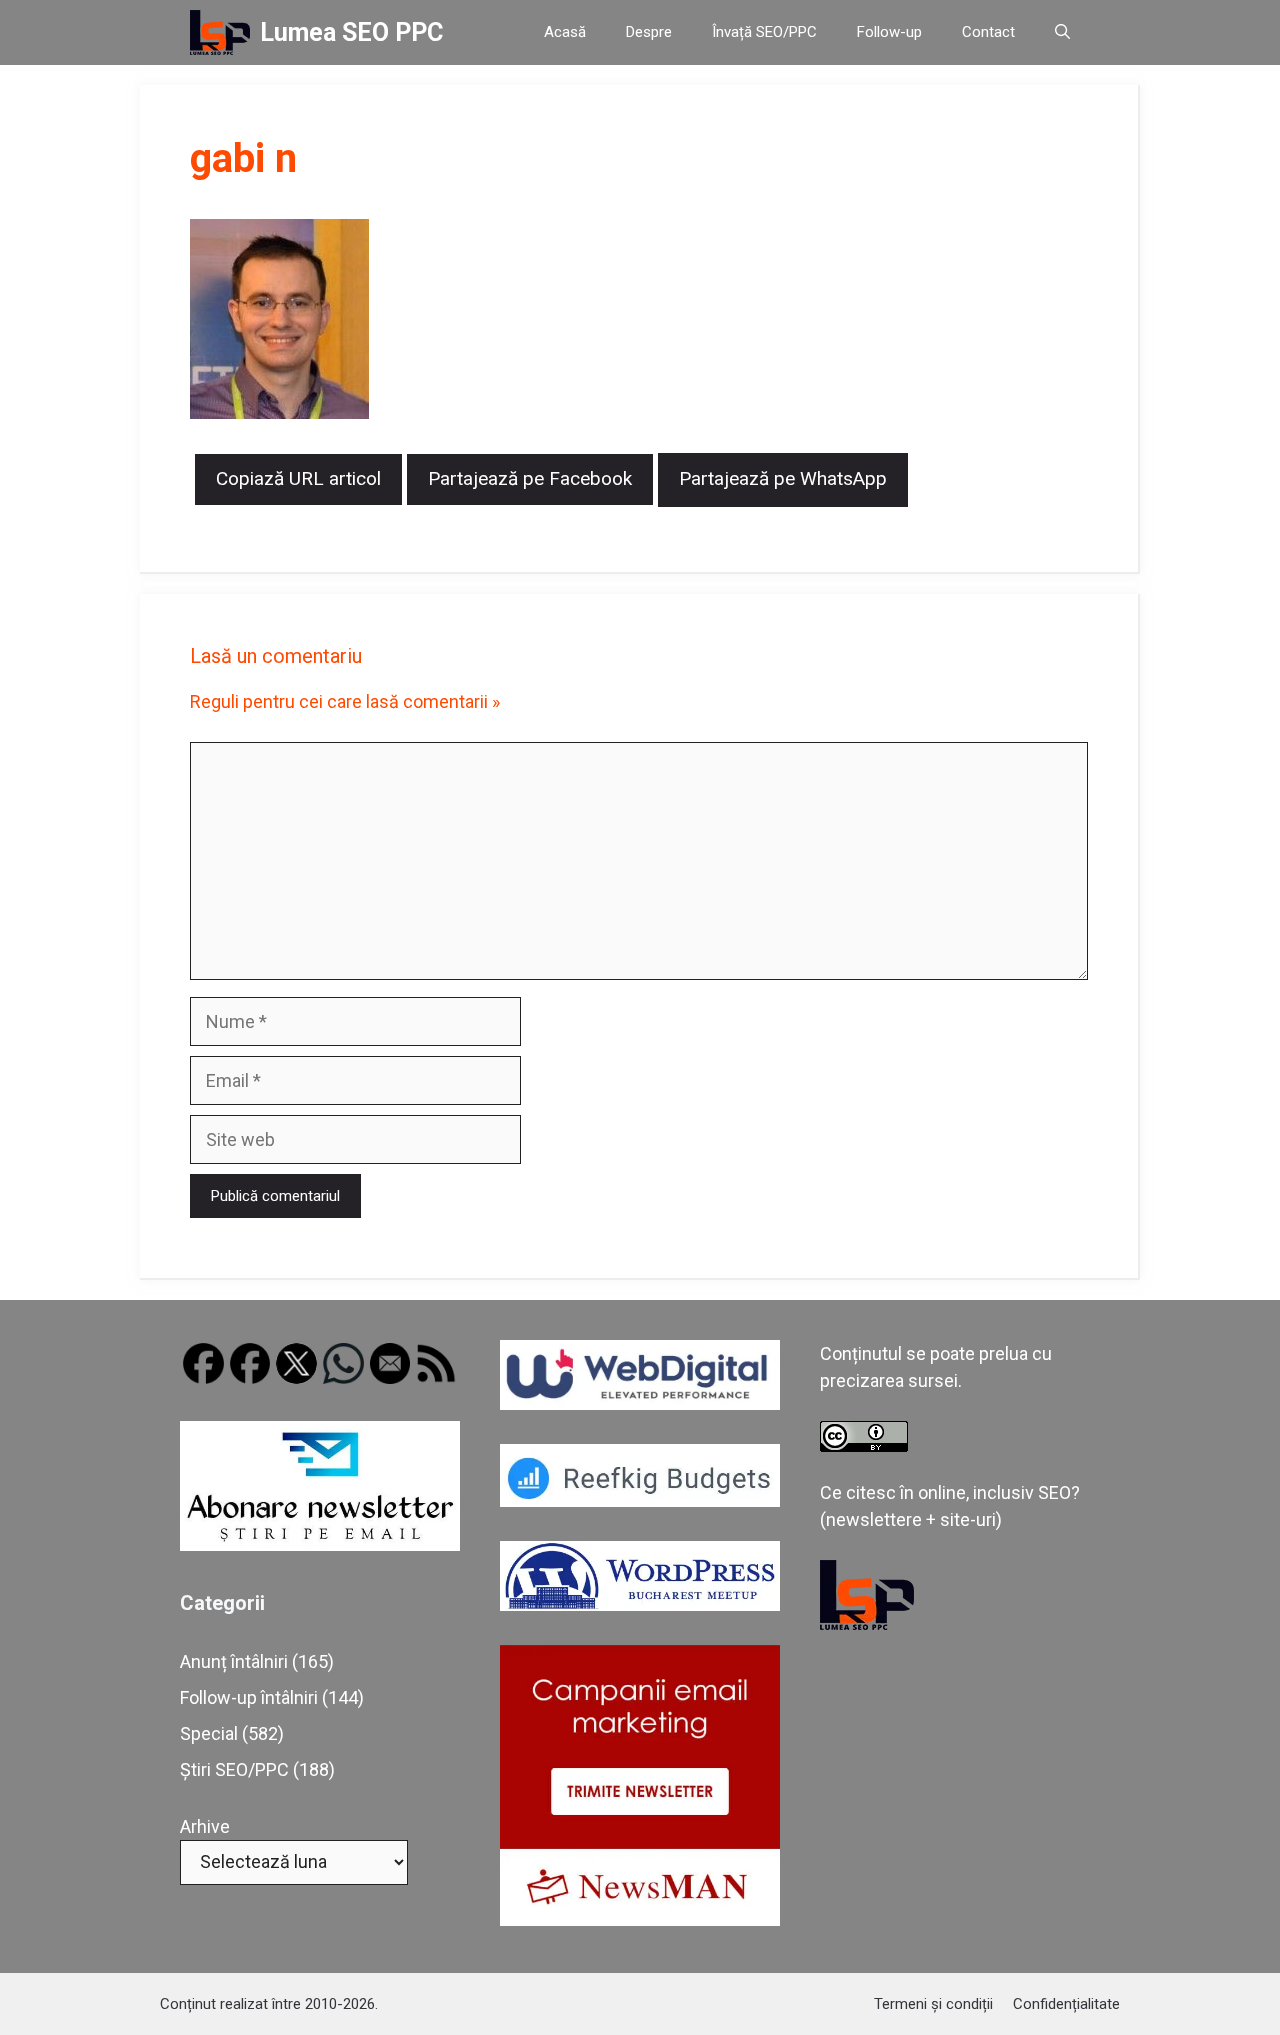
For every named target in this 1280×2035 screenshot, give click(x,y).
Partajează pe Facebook (530, 478)
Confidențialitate (1066, 2004)
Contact (988, 32)
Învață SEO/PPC (764, 32)
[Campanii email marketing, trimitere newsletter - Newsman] (640, 1919)
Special (209, 1733)
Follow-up (889, 32)
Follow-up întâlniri (249, 1697)
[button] (1062, 32)
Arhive (205, 1826)
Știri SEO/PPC (234, 1769)
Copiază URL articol (298, 478)
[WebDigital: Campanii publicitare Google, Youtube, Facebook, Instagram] (640, 1403)
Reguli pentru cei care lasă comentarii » (345, 701)
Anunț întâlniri (234, 1661)
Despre (649, 32)
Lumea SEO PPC (351, 32)
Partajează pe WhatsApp (783, 478)
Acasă (565, 32)
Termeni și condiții (933, 2004)
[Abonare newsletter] (320, 1544)
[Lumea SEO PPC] (220, 32)
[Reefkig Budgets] (640, 1500)
